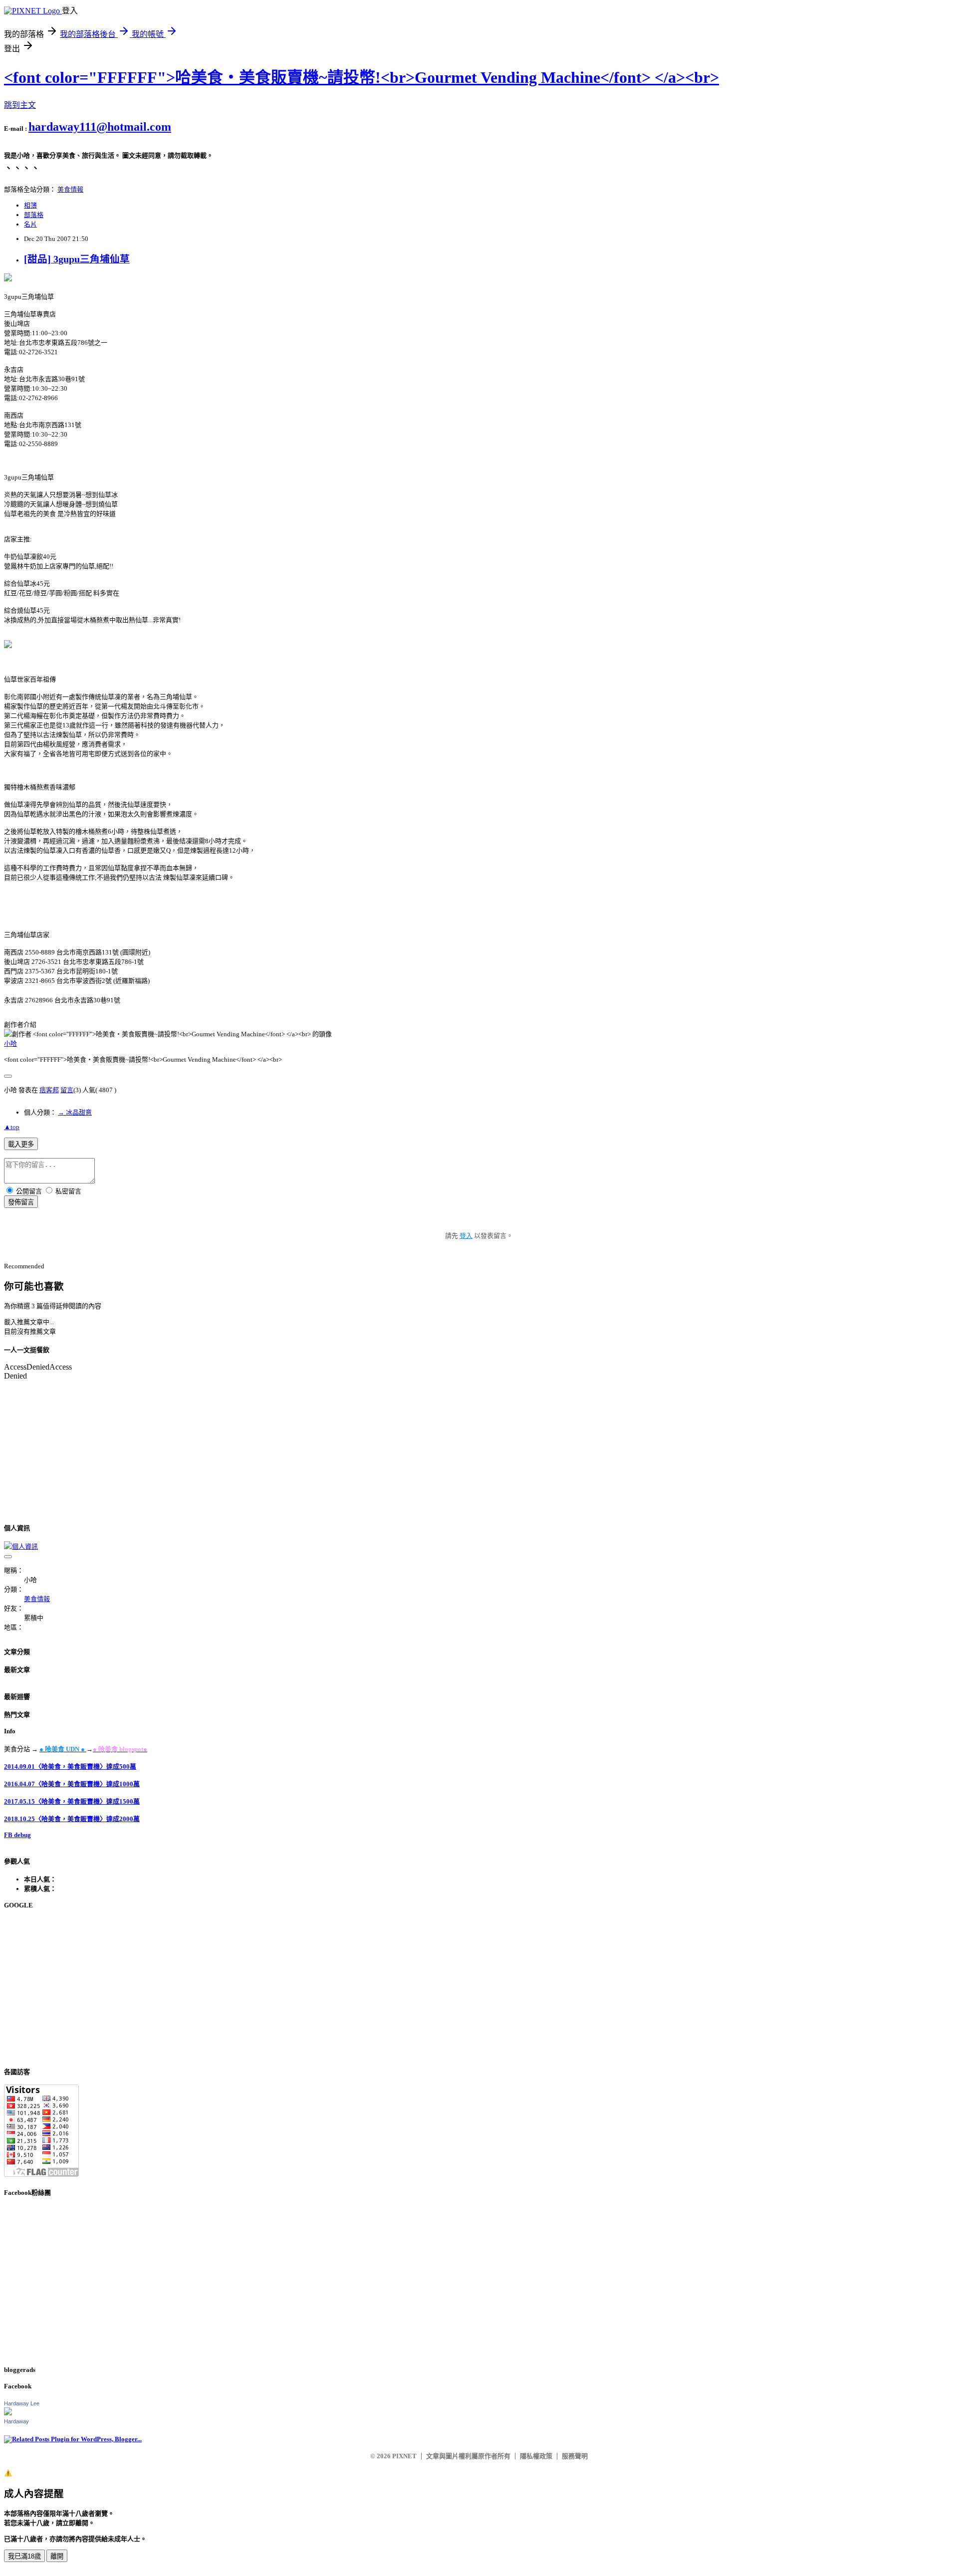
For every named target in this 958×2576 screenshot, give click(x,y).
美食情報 (70, 189)
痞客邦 (49, 1090)
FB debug (17, 1835)
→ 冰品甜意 (75, 1112)
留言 (67, 1090)
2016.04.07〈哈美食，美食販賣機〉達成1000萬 (72, 1784)
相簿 (30, 205)
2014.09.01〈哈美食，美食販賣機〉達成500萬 (70, 1766)
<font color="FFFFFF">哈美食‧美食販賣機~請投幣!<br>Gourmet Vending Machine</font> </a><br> (361, 77)
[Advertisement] (303, 1988)
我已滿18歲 (24, 2556)
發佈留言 (21, 1202)
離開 (57, 2556)
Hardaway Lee (22, 2403)
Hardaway (16, 2421)
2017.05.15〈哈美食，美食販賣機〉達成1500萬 (72, 1801)
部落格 (34, 215)
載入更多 (21, 1144)
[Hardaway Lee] (8, 2413)
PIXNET (404, 2456)
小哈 (10, 1044)
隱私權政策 (536, 2456)
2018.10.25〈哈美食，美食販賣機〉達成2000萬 (72, 1819)
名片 (30, 224)
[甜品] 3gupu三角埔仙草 (77, 259)
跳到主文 (20, 105)
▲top (12, 1127)
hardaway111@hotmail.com (100, 127)
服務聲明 (575, 2456)
